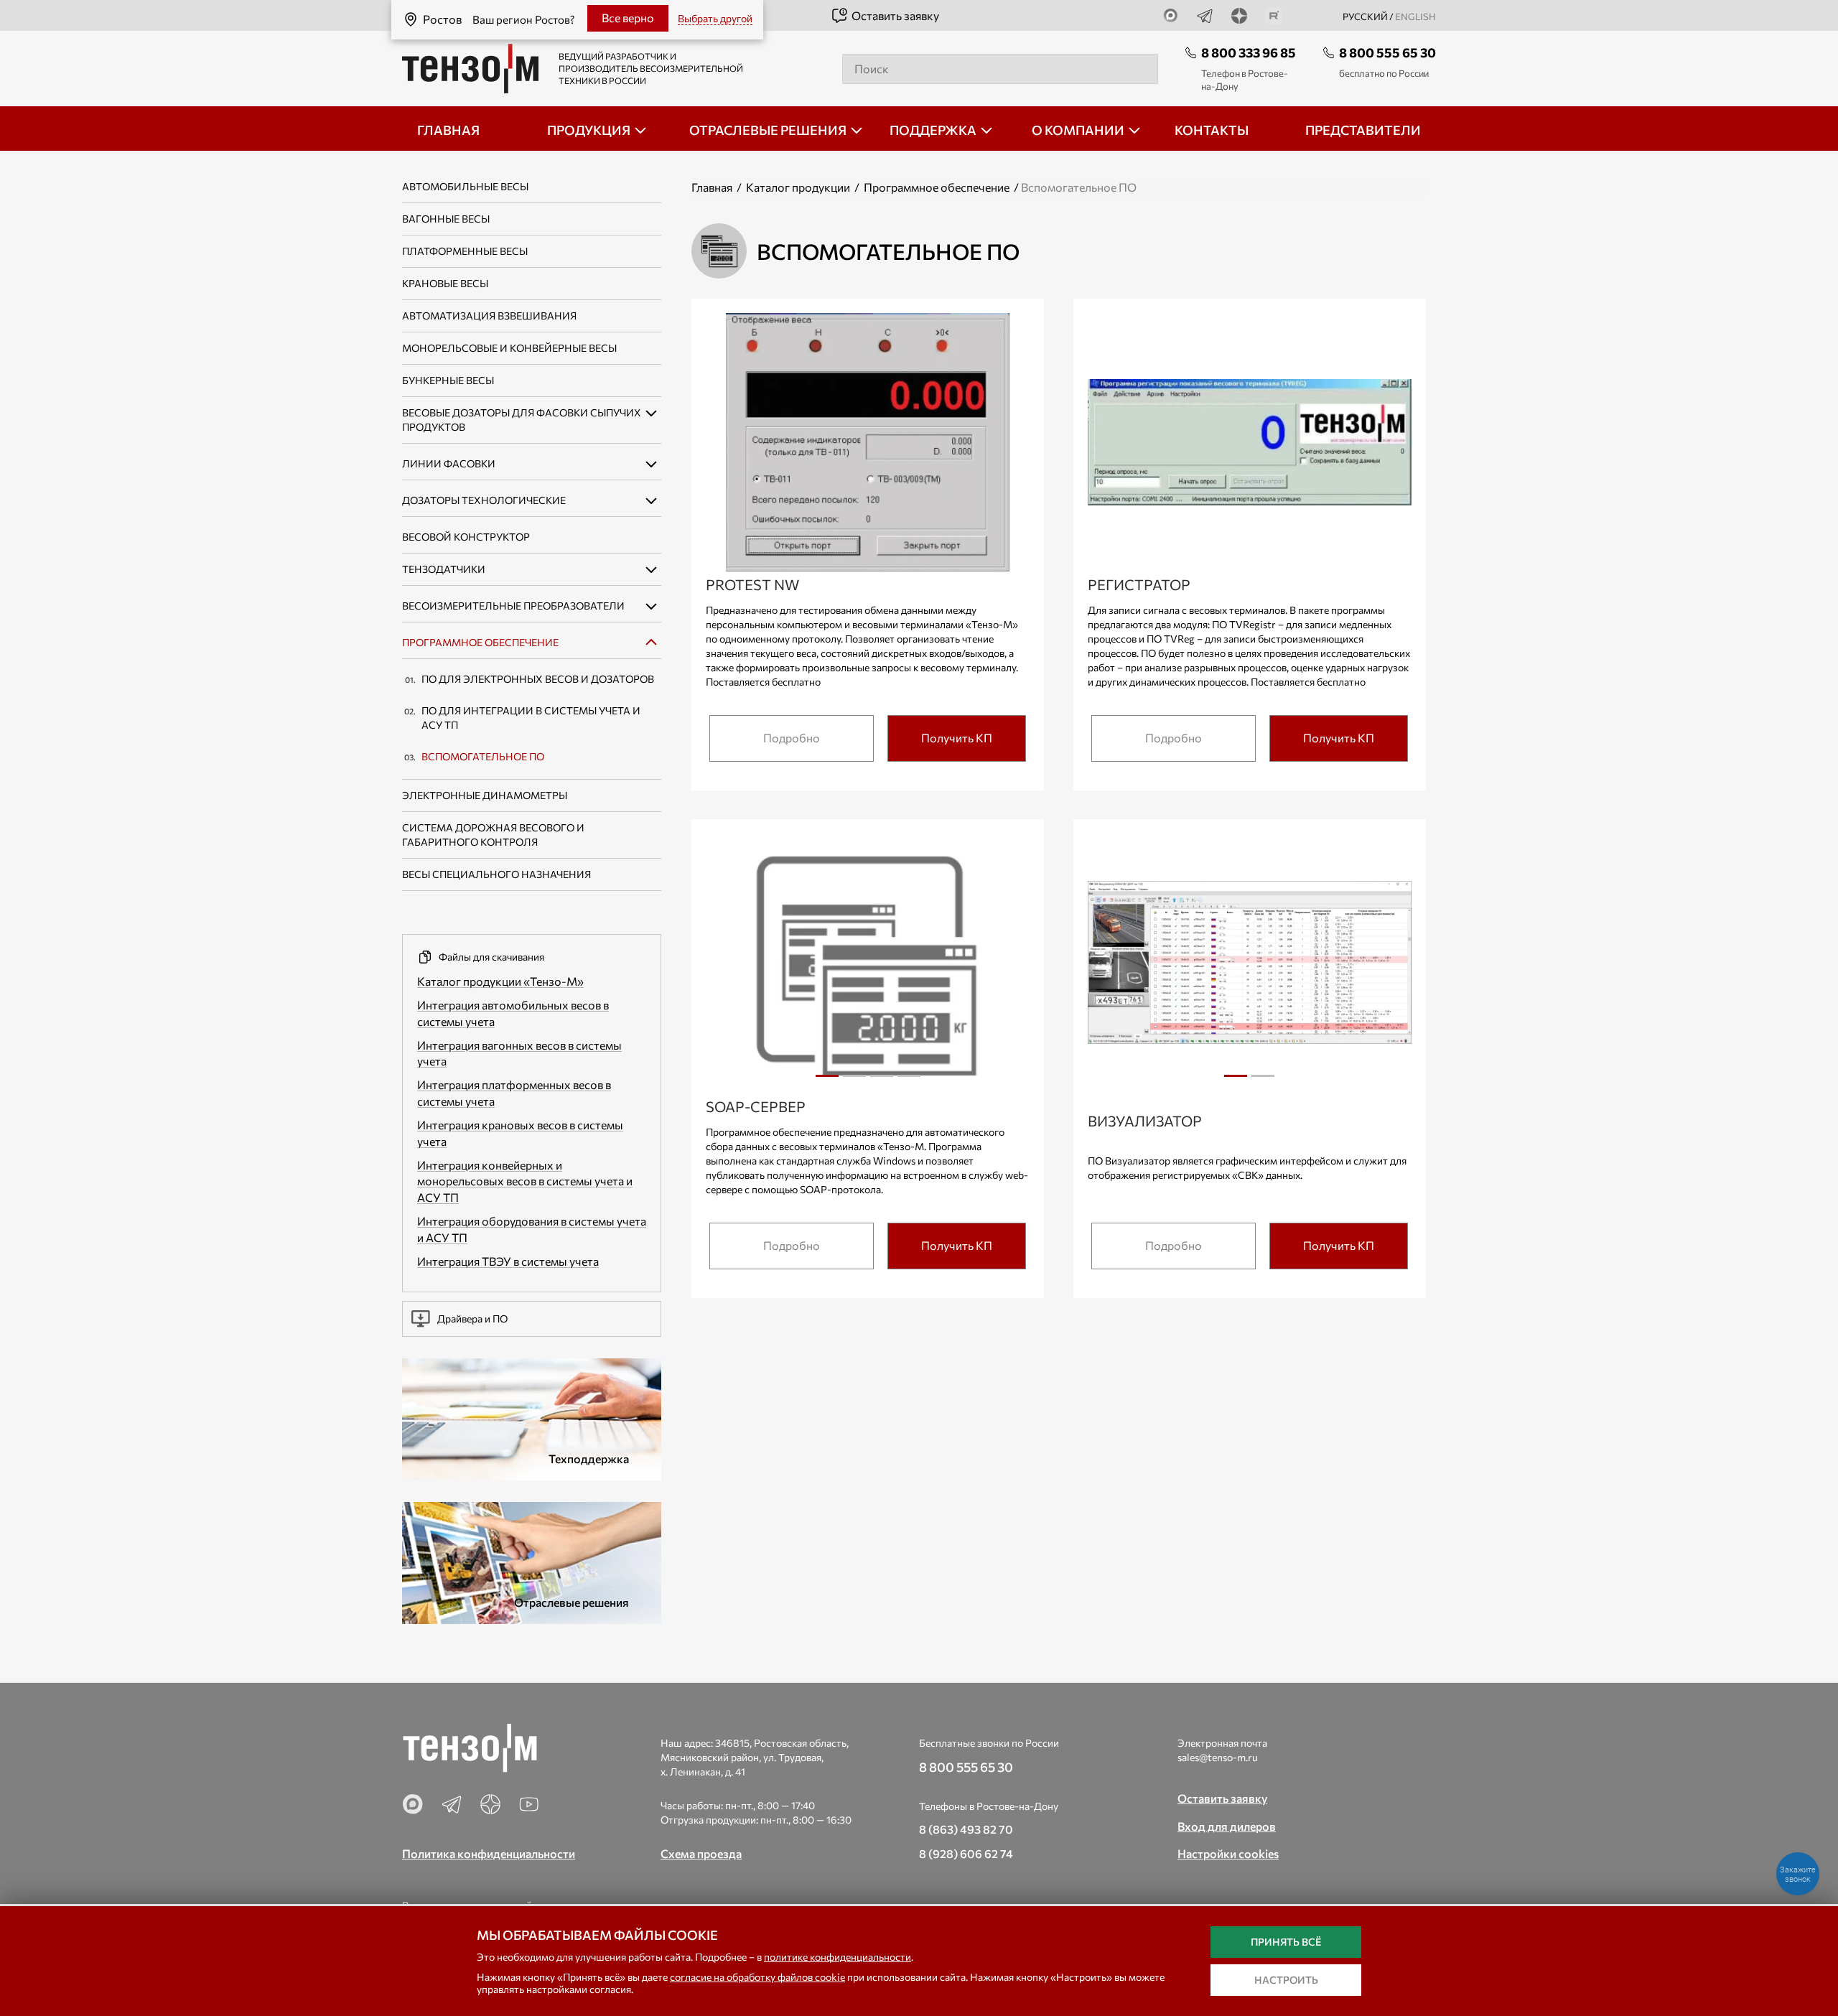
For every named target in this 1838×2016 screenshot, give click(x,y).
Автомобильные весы (465, 186)
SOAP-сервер (756, 1106)
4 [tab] (909, 1081)
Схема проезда (701, 1853)
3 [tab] (882, 1081)
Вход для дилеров (1227, 1826)
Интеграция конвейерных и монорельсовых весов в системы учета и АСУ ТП (525, 1181)
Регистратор (1139, 584)
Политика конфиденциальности (489, 1853)
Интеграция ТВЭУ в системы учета (508, 1261)
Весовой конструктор (466, 537)
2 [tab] (854, 1081)
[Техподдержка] (532, 1418)
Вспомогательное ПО (483, 756)
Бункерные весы (448, 380)
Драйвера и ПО (472, 1319)
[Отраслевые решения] (532, 1561)
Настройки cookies (1228, 1853)
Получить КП (957, 738)
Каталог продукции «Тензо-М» (500, 981)
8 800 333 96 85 (1249, 52)
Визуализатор (1145, 1121)
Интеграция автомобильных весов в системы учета (513, 1013)
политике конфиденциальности (838, 1957)
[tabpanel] (868, 965)
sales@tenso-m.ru (1218, 1757)
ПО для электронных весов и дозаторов (538, 679)
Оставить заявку (895, 15)
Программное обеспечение (480, 642)
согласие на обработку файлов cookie (757, 1977)
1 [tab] (827, 1081)
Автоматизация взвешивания (489, 316)
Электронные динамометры (485, 795)
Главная (712, 187)
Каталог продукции (798, 187)
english (1415, 17)
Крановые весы (445, 283)
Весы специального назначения (496, 874)
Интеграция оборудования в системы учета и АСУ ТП (532, 1229)
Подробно (792, 738)
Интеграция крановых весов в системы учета (520, 1133)
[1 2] (1250, 966)
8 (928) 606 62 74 (966, 1853)
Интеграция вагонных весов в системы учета (519, 1053)
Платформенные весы (465, 251)
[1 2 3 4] (868, 966)
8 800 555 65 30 (1387, 52)
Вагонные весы (446, 219)
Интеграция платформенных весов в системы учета (514, 1093)
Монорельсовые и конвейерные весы (509, 348)
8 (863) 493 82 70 (966, 1829)
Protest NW (752, 584)
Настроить (1286, 1980)
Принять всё (1286, 1942)
